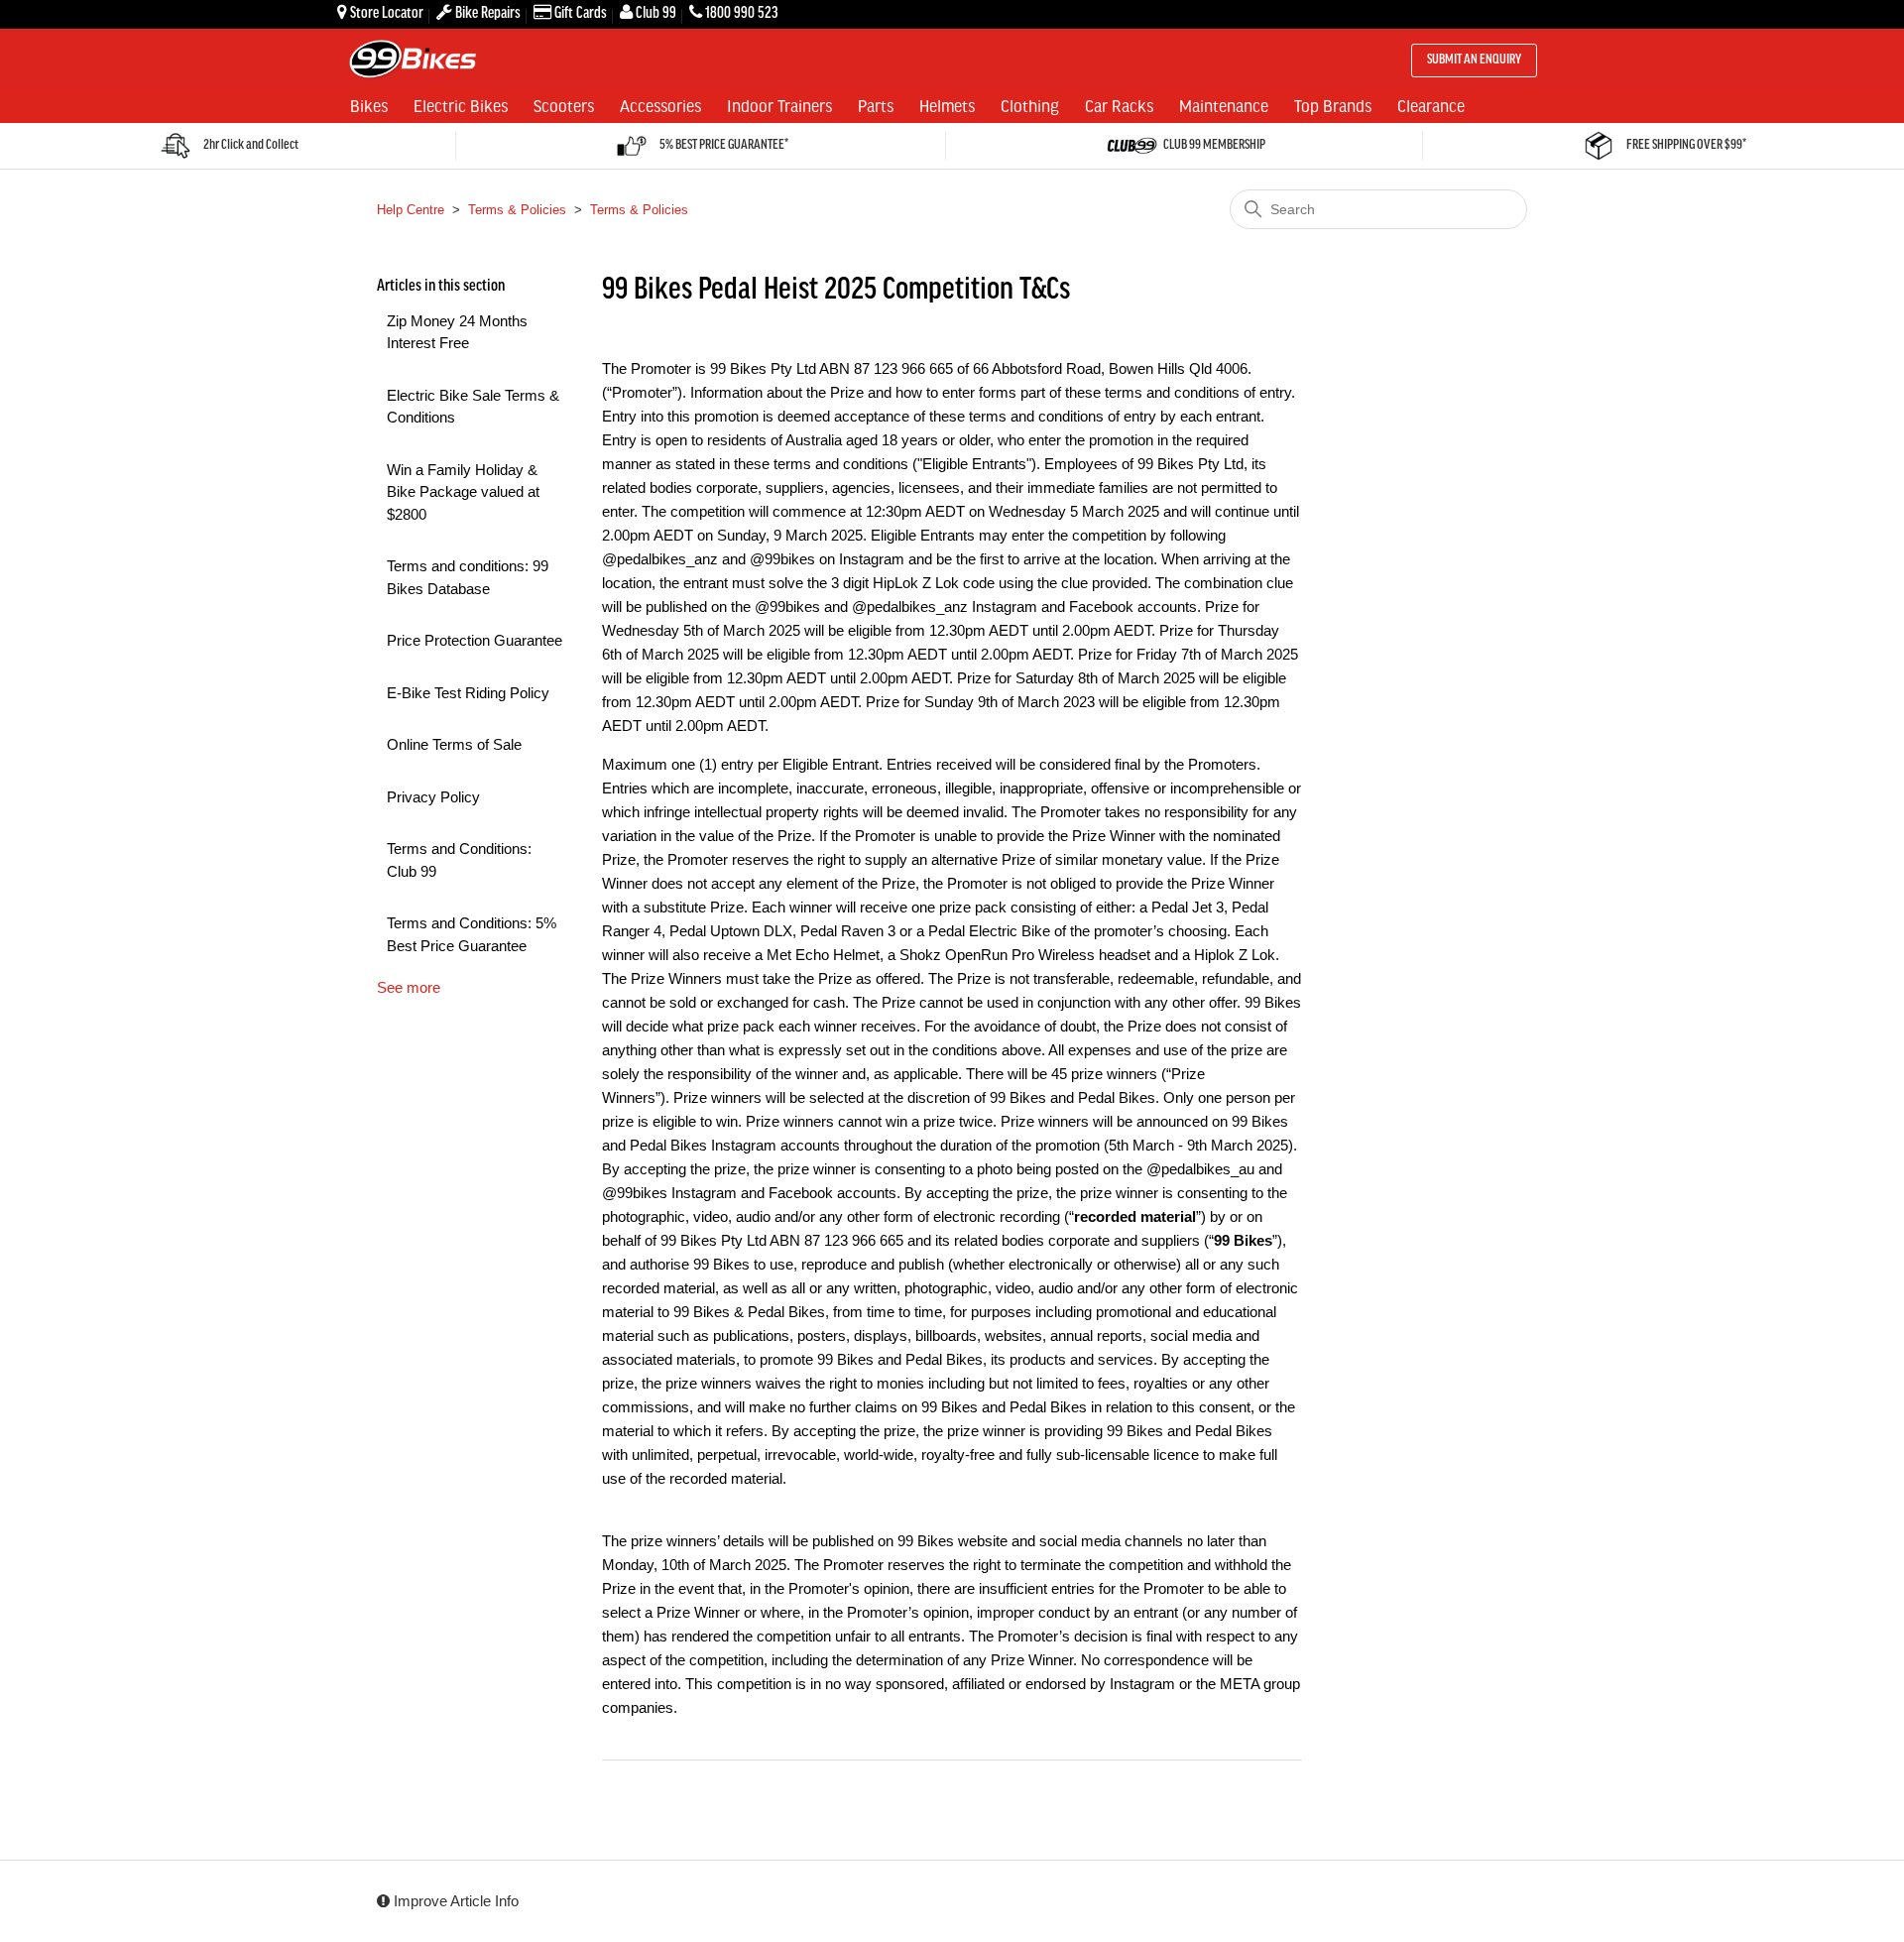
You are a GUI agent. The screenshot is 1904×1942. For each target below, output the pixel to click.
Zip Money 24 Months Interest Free (457, 332)
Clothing (1030, 105)
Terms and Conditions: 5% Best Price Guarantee (472, 934)
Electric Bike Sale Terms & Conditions (473, 407)
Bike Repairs (488, 13)
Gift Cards (581, 13)
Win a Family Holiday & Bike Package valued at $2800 (463, 492)
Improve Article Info (454, 1901)
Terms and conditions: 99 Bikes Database (468, 577)
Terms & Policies (517, 210)
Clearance (1431, 105)
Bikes (369, 105)
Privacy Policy (433, 797)
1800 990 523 (741, 13)
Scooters (564, 105)
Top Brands (1333, 105)
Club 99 (656, 13)
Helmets (947, 105)
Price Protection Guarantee (475, 640)
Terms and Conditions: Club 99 (459, 860)
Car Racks (1119, 105)
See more (409, 987)
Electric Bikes (461, 105)
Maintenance (1224, 105)
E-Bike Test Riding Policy (468, 693)
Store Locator (387, 13)
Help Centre (411, 210)
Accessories (660, 105)
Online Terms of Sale (454, 744)
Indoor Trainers (779, 105)
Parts (876, 105)
